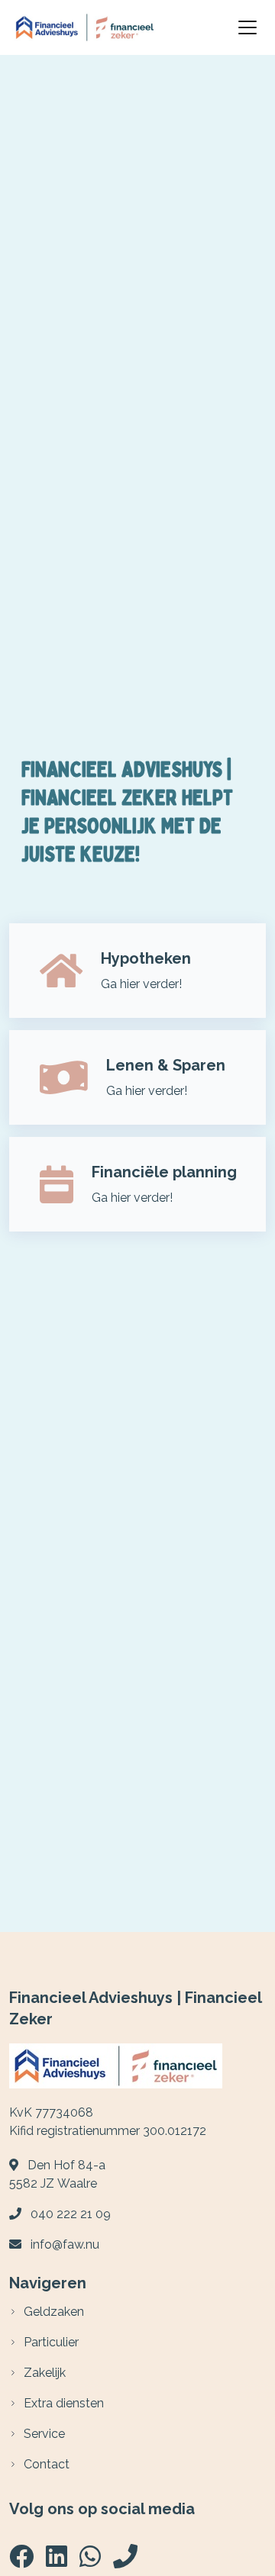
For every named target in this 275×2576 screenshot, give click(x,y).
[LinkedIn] (57, 2561)
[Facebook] (21, 2561)
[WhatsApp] (90, 2561)
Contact (47, 2464)
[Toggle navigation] (247, 27)
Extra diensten (64, 2403)
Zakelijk (45, 2373)
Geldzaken (54, 2312)
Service (44, 2434)
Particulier (51, 2342)
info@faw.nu (65, 2244)
